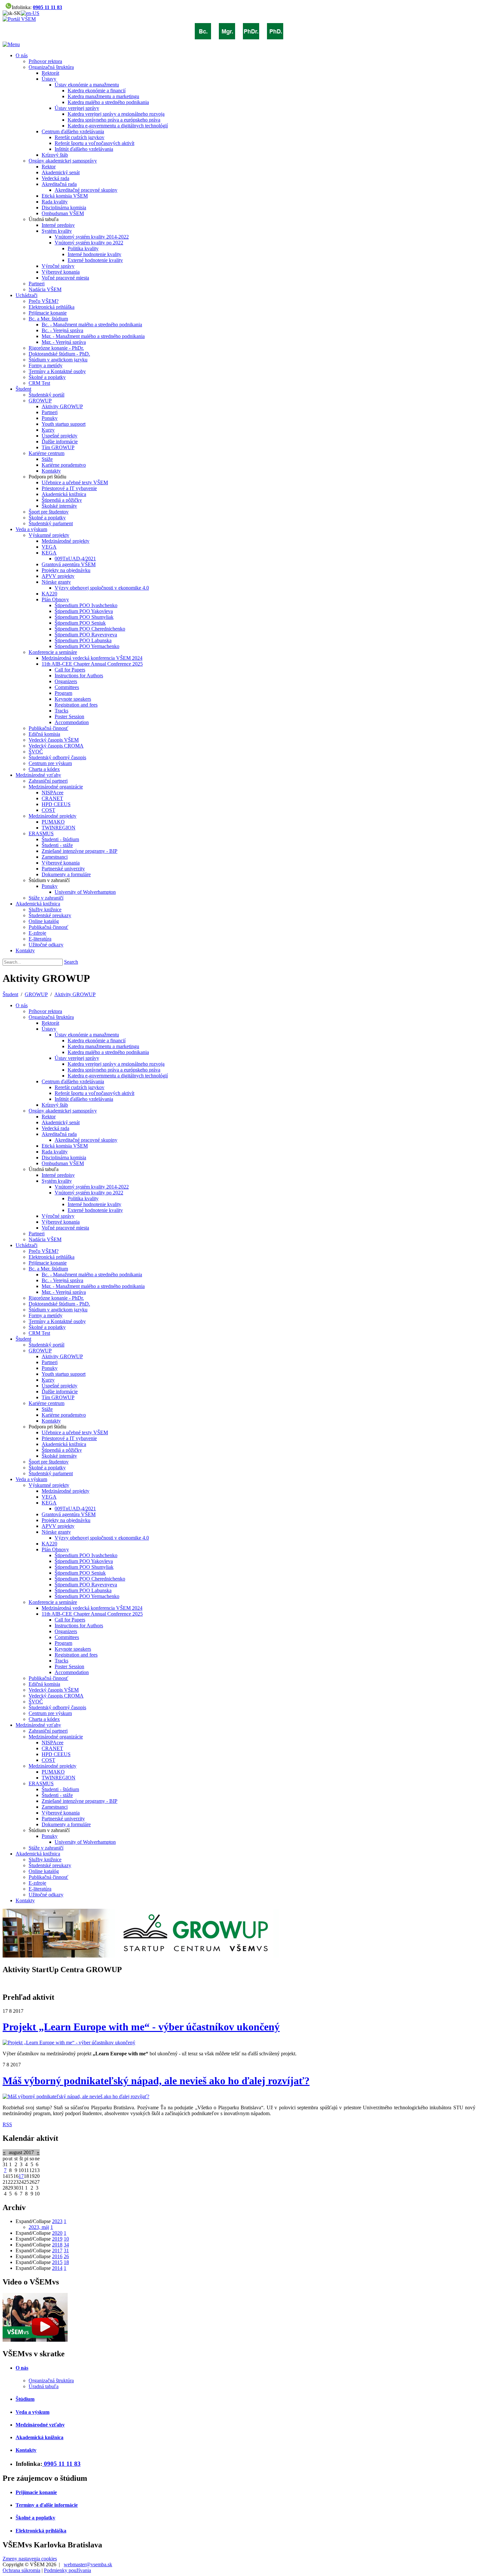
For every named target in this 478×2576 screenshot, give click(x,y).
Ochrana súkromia (21, 2570)
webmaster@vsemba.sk (88, 2564)
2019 (57, 2239)
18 (66, 2262)
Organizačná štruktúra (51, 2381)
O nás (22, 2368)
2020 (57, 2233)
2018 (57, 2245)
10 (66, 2239)
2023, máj (39, 2227)
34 (66, 2245)
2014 (57, 2268)
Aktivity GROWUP (75, 994)
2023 (57, 2221)
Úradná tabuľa (44, 2386)
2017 (57, 2251)
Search (71, 962)
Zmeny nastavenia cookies (30, 2559)
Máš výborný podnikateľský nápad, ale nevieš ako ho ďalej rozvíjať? (156, 2081)
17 (21, 2176)
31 (66, 2251)
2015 (57, 2262)
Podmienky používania (67, 2570)
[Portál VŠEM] (19, 19)
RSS (7, 2124)
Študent (10, 994)
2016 (57, 2256)
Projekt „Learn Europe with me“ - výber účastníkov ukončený (141, 2027)
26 (66, 2256)
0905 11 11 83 (47, 7)
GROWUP (36, 994)
